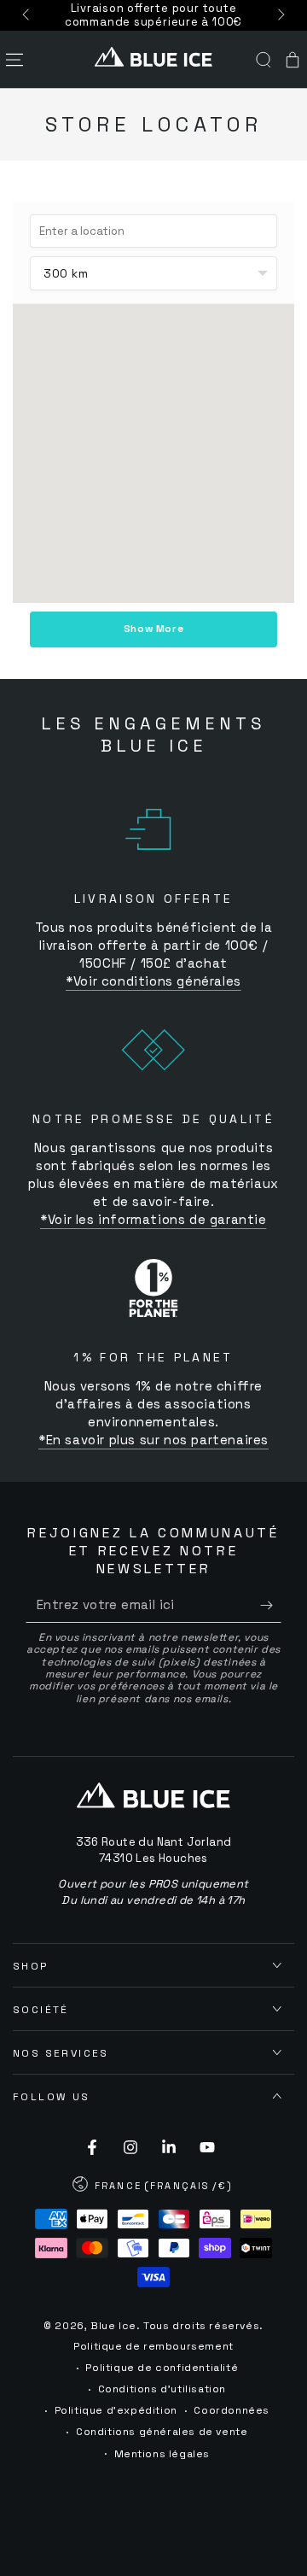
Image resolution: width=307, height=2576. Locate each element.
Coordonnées (232, 2410)
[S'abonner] (271, 1606)
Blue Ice (113, 2326)
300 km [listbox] (66, 273)
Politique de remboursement (153, 2346)
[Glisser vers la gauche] (27, 15)
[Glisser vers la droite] (280, 15)
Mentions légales (162, 2454)
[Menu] (14, 60)
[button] (264, 60)
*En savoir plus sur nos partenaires (153, 1440)
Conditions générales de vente (162, 2432)
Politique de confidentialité (162, 2368)
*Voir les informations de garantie (153, 1219)
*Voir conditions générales (153, 981)
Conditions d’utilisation (162, 2389)
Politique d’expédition (116, 2410)
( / (153, 2187)
